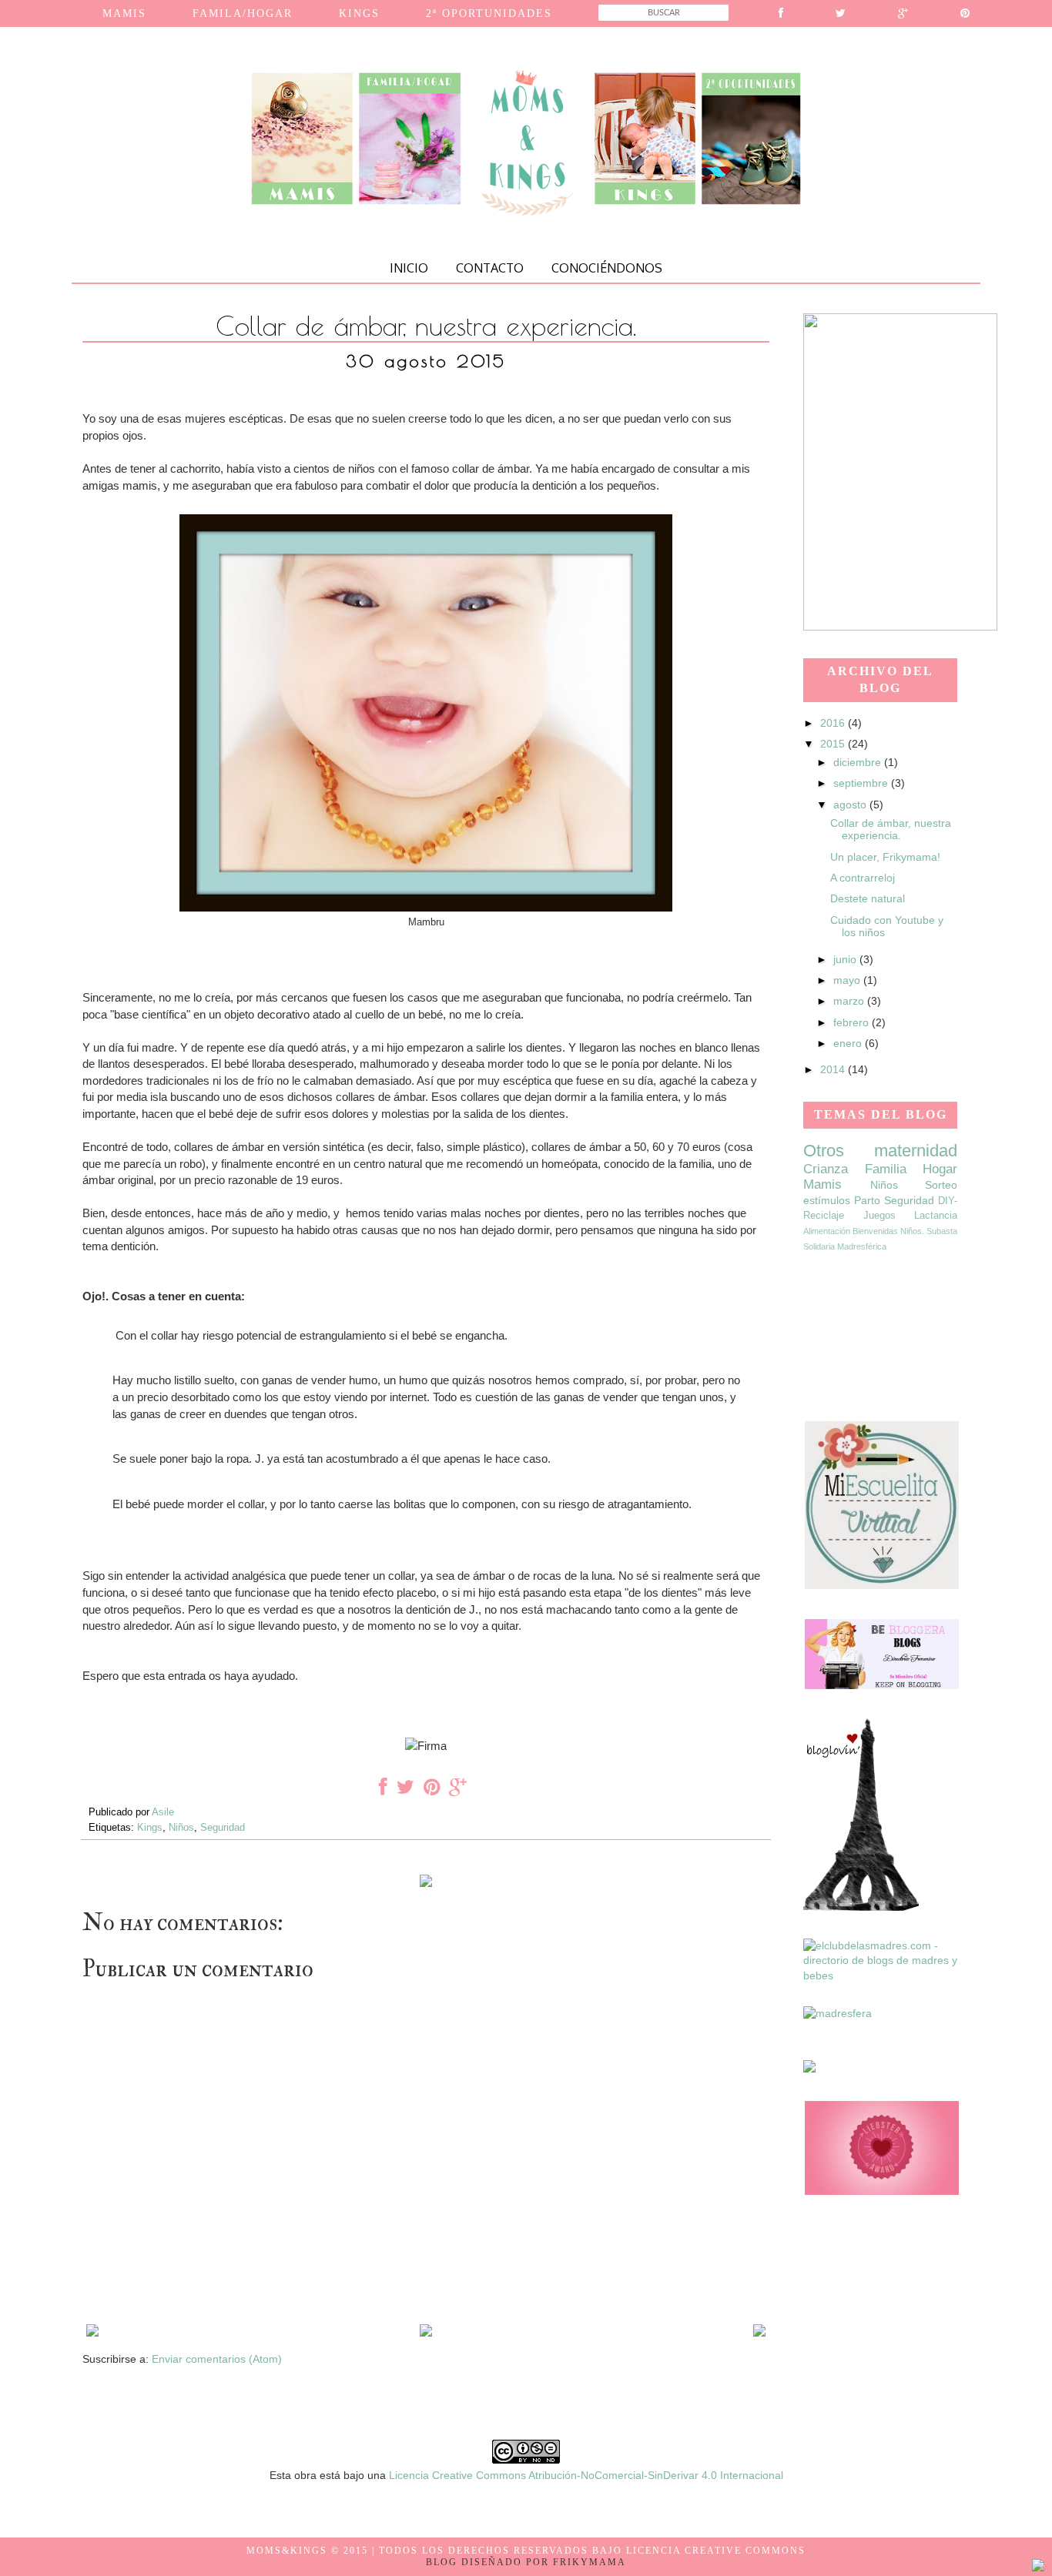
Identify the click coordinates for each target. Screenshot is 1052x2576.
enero (849, 1043)
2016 (834, 723)
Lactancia (936, 1216)
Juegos (879, 1216)
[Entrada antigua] (759, 2333)
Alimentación (827, 1231)
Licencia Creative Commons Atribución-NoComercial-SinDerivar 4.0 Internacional (586, 2475)
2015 (834, 744)
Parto (867, 1200)
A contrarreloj (863, 878)
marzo (850, 1001)
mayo (848, 980)
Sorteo (941, 1185)
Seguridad (223, 1828)
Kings (150, 1828)
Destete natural (868, 898)
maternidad (916, 1151)
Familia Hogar (911, 1169)
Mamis (823, 1184)
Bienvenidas (875, 1231)
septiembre (862, 783)
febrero (853, 1022)
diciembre (859, 762)
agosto (851, 805)
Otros (824, 1151)
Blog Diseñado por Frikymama (526, 2562)
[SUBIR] (1038, 2568)
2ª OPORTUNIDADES (489, 13)
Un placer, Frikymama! (885, 857)
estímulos (827, 1200)
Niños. (912, 1231)
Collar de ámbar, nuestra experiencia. (891, 830)
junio (846, 959)
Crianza (826, 1169)
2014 (834, 1069)
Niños (181, 1828)
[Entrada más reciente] (92, 2333)
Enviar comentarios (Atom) (217, 2359)
